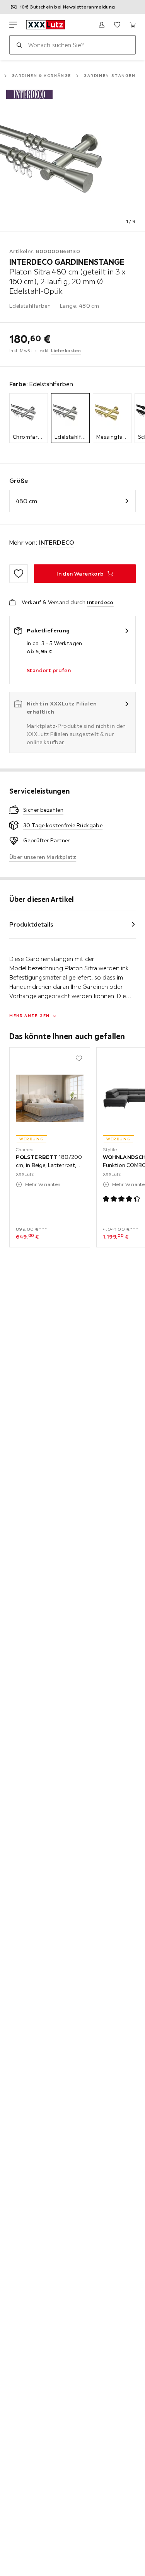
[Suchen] (19, 45)
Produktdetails (31, 924)
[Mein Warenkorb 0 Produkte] (133, 25)
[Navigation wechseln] (13, 25)
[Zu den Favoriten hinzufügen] (19, 574)
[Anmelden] (102, 25)
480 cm (26, 501)
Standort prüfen (49, 670)
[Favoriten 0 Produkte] (117, 25)
